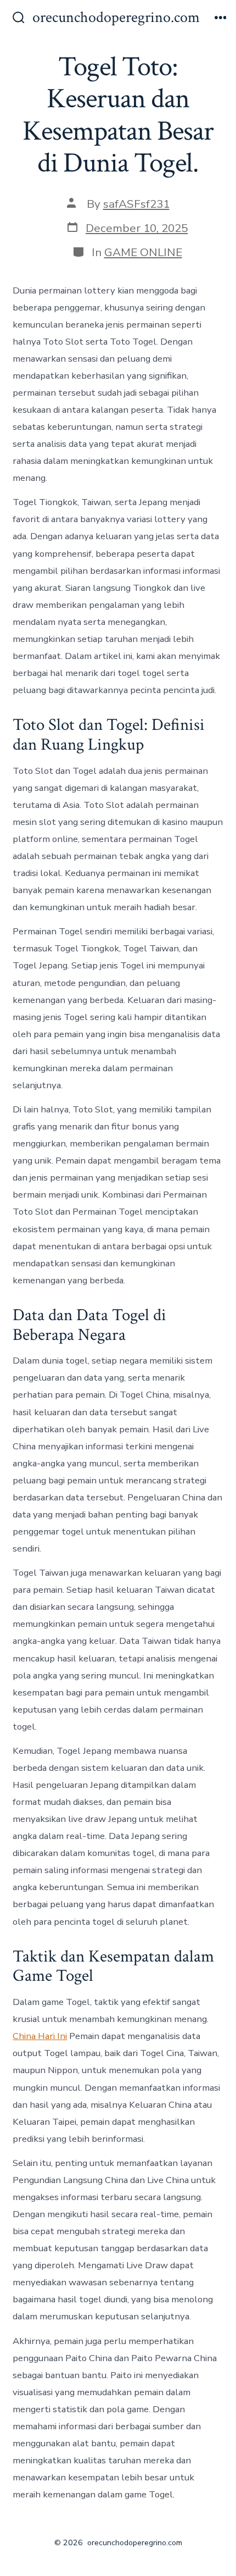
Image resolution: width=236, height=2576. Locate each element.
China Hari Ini (40, 2036)
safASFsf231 (136, 204)
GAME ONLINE (143, 252)
